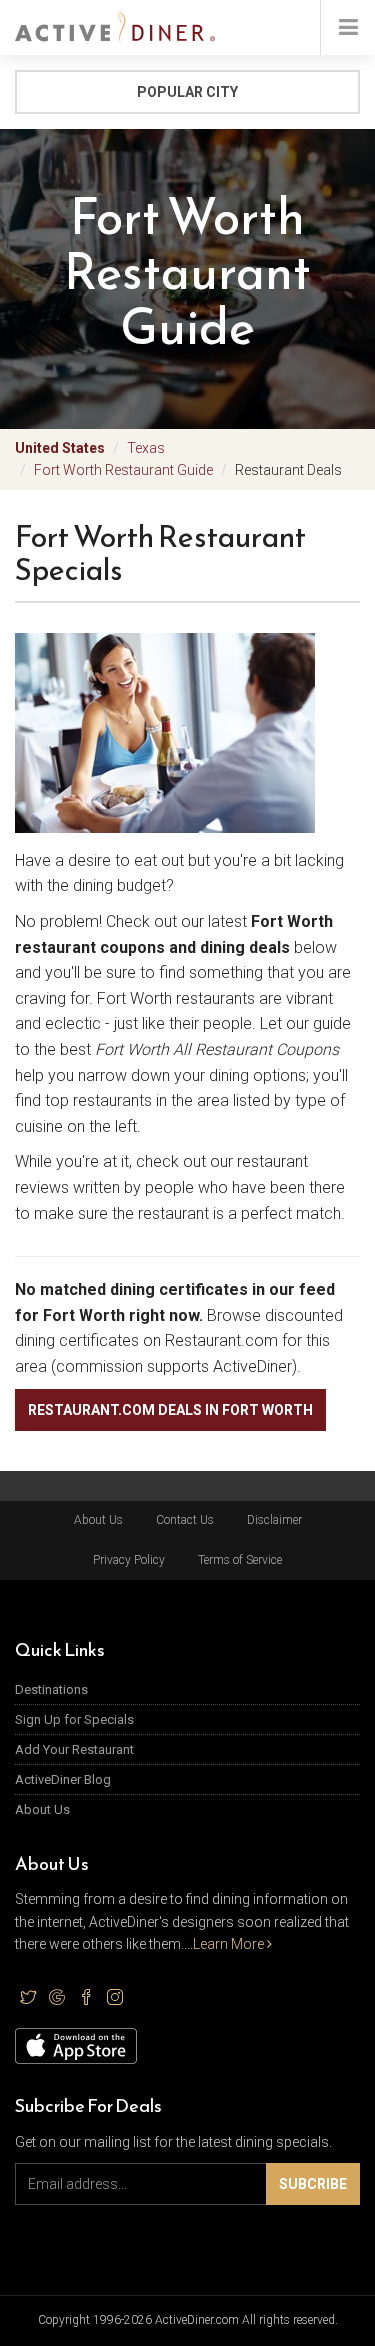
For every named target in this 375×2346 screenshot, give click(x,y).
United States (60, 448)
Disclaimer (274, 1520)
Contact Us (185, 1520)
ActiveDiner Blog (63, 1779)
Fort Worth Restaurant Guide (123, 470)
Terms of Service (240, 1560)
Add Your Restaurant (74, 1749)
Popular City (187, 92)
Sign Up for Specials (74, 1719)
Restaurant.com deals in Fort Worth (170, 1410)
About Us (98, 1520)
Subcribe (313, 2184)
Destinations (51, 1689)
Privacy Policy (129, 1560)
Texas (146, 448)
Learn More (230, 1944)
